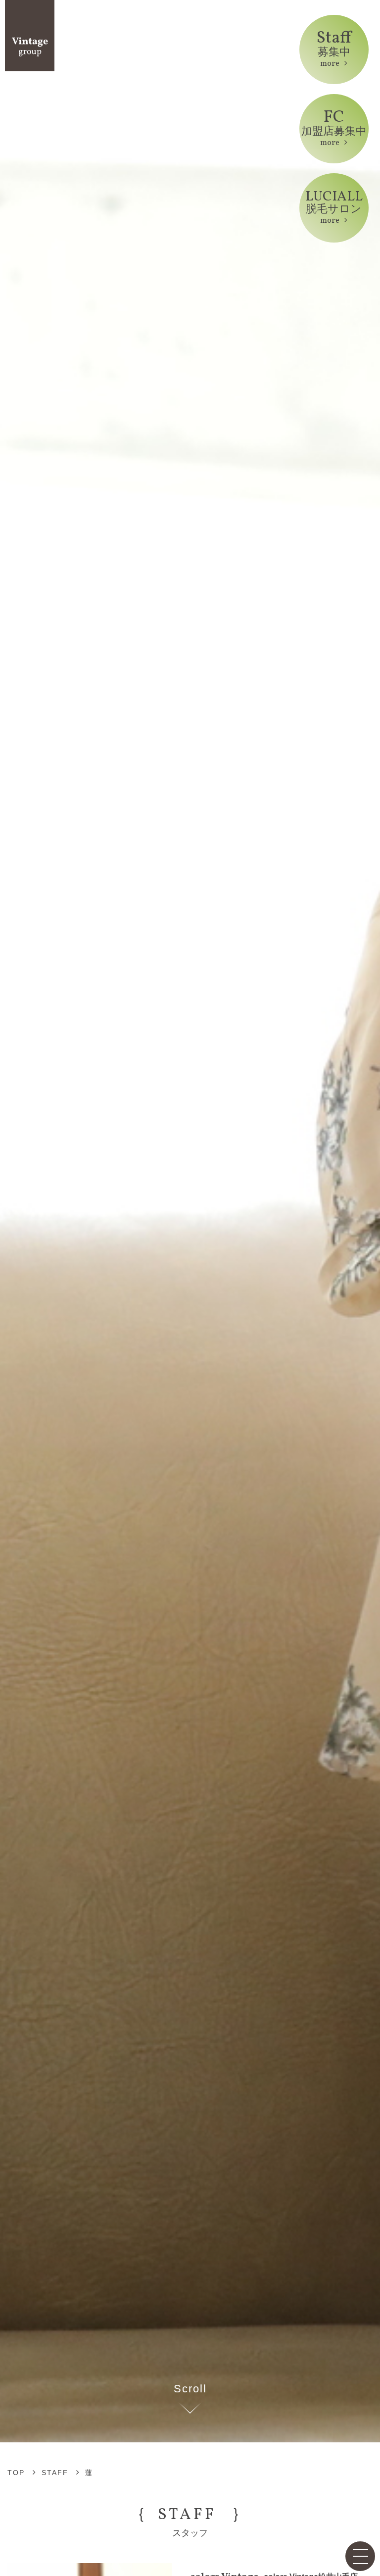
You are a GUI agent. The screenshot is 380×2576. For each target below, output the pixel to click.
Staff (334, 48)
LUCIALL (334, 207)
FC (334, 127)
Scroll (190, 2389)
